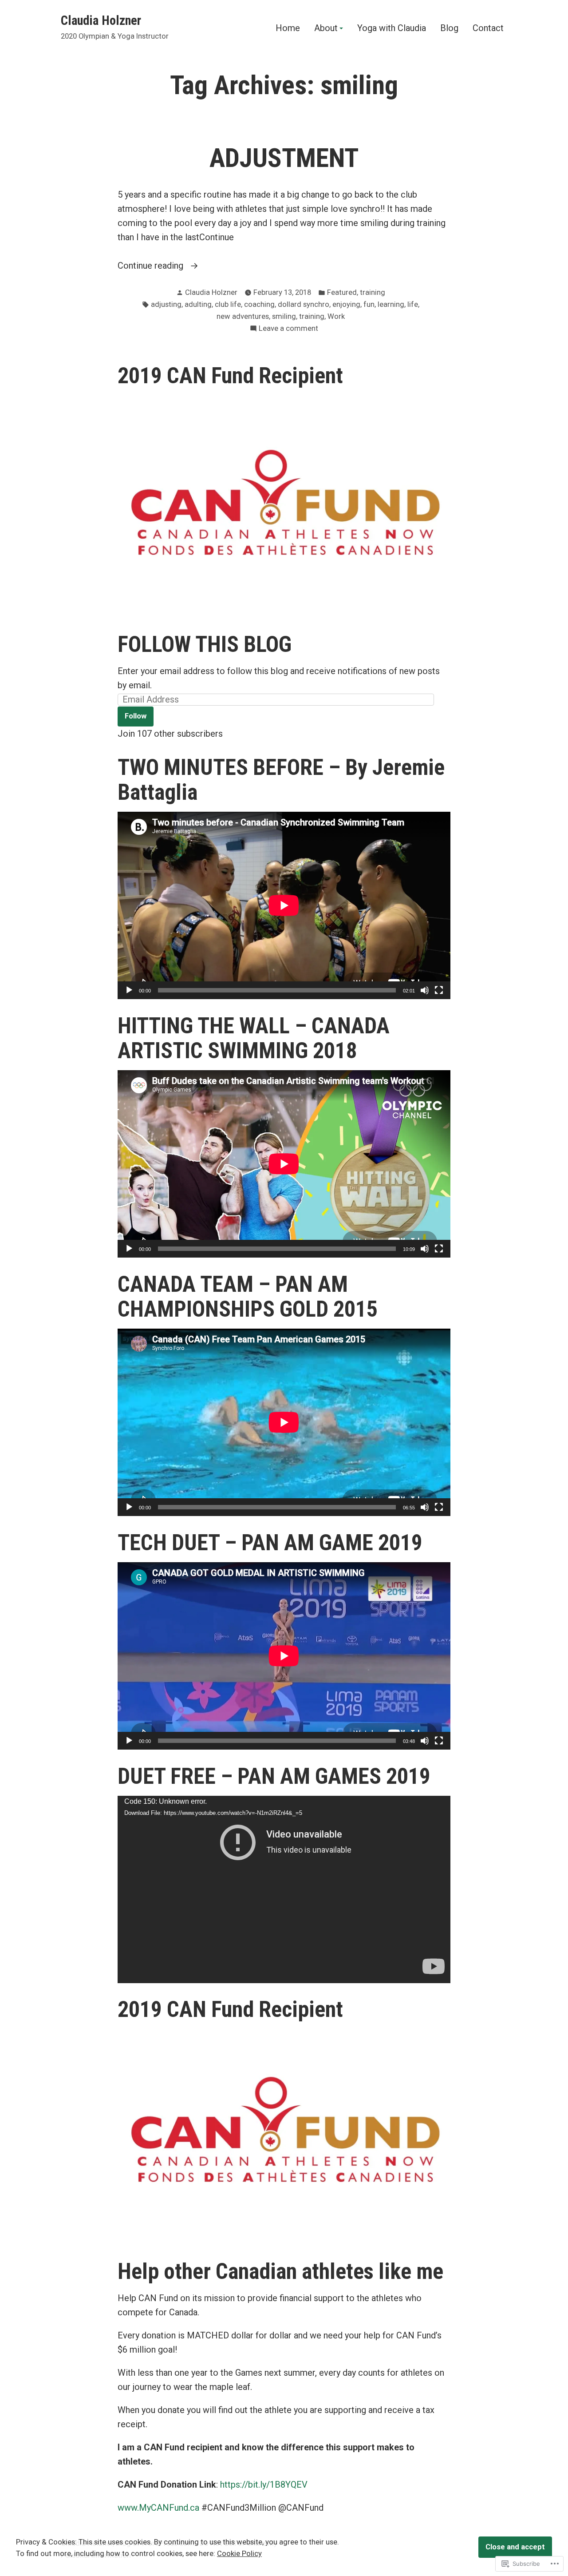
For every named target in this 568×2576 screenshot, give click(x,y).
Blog (449, 28)
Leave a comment (288, 329)
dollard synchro (304, 304)
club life (228, 304)
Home (288, 28)
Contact (488, 28)
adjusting (166, 304)
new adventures (243, 316)
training (373, 292)
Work (336, 316)
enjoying (346, 304)
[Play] (129, 990)
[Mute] (425, 990)
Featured (342, 292)
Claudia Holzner (101, 20)
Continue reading (152, 265)
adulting (198, 304)
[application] (284, 905)
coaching (259, 304)
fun (369, 304)
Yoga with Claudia (392, 28)
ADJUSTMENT (284, 158)
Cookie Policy (239, 2554)
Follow (136, 716)
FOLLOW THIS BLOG (205, 644)
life (413, 304)
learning (391, 304)
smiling (284, 316)
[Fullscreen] (439, 990)
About (326, 28)
